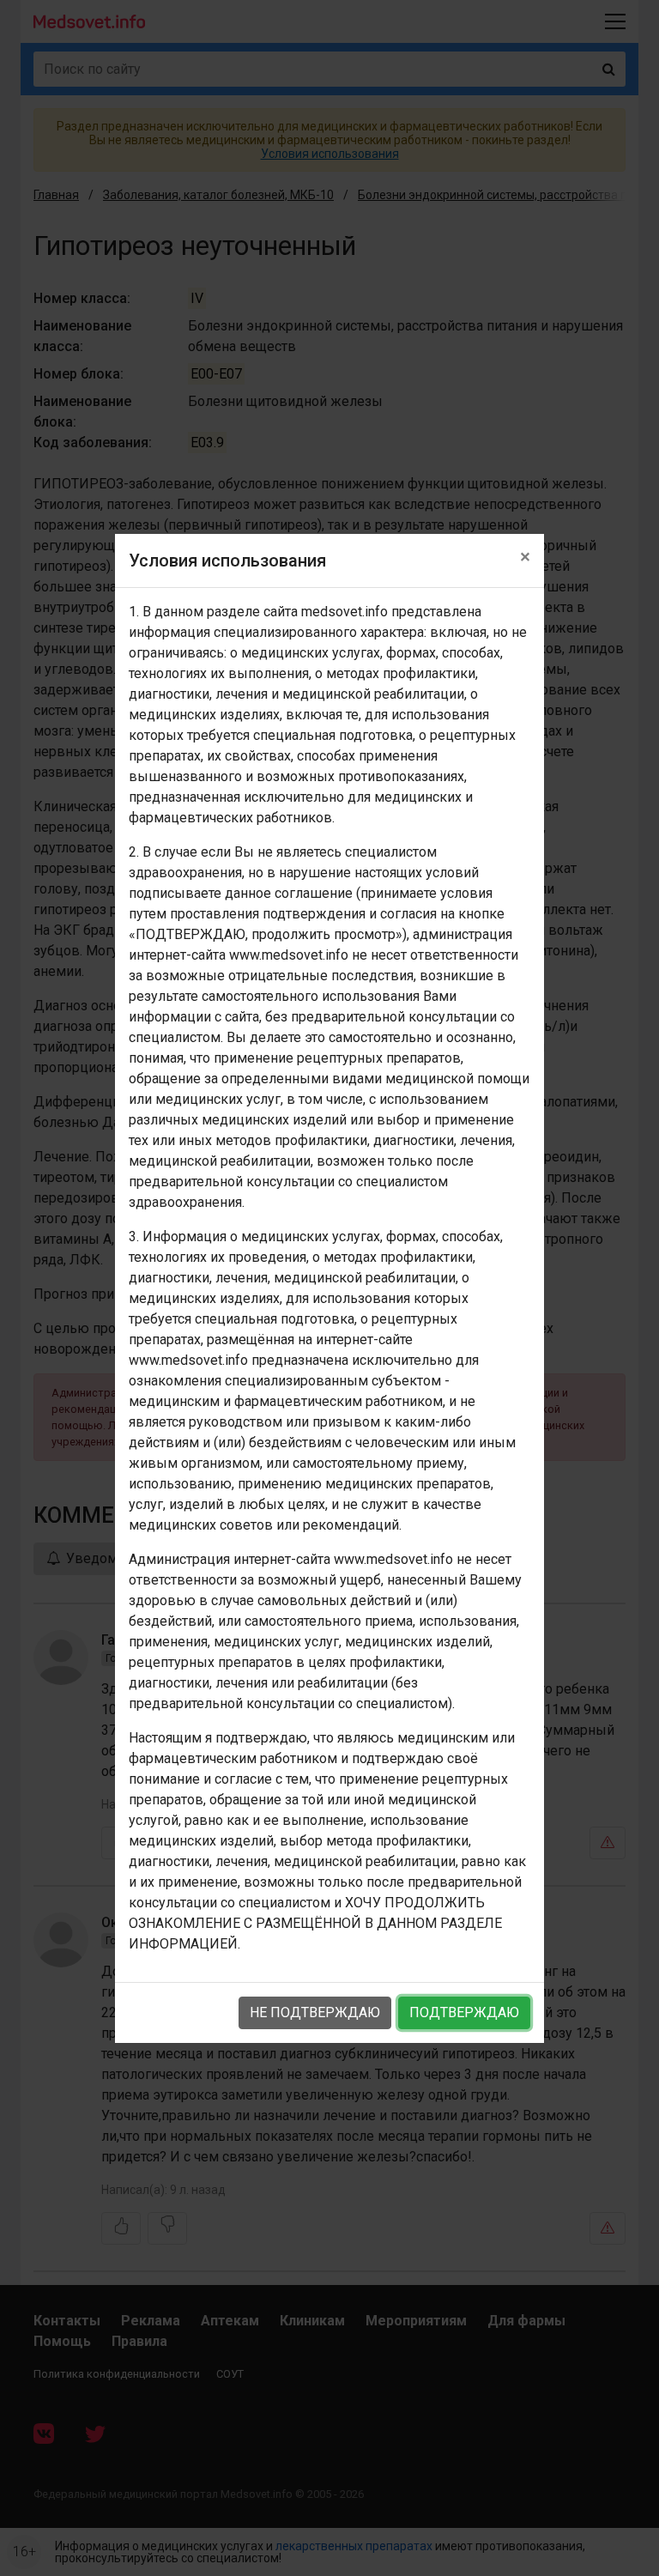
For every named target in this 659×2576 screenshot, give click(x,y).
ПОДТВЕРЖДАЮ (464, 2012)
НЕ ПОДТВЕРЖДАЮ (315, 2012)
